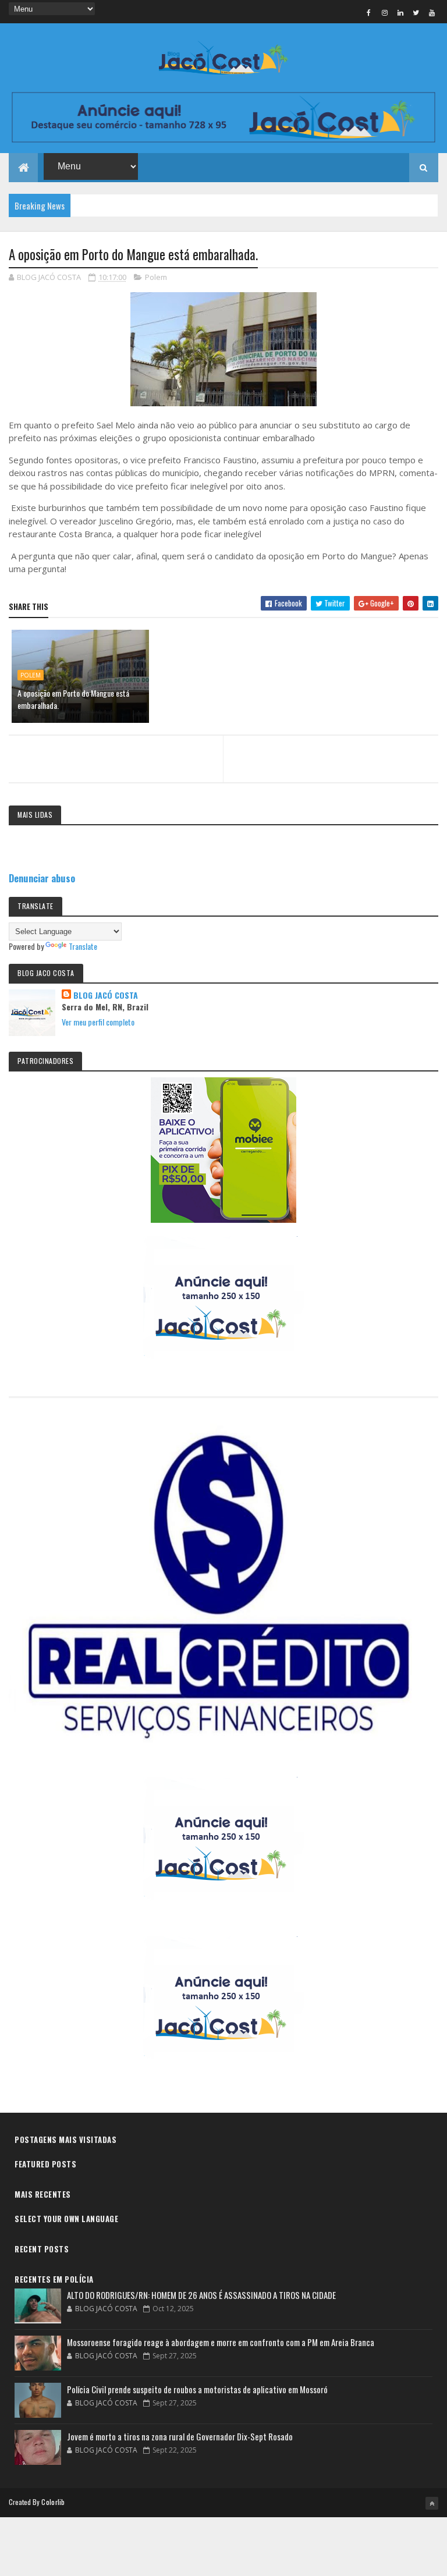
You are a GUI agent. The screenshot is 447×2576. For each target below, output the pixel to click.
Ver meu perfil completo (98, 1022)
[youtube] (432, 12)
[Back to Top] (432, 2503)
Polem (156, 277)
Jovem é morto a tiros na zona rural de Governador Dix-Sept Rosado (180, 2436)
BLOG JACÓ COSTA (106, 995)
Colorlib (53, 2502)
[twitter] (416, 12)
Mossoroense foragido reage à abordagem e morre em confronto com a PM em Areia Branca (221, 2342)
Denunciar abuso (42, 878)
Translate (83, 946)
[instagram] (385, 12)
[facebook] (369, 12)
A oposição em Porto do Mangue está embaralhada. (73, 699)
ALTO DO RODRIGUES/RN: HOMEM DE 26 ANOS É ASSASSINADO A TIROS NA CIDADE (201, 2295)
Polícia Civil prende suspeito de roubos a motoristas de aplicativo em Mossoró (197, 2389)
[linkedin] (400, 12)
